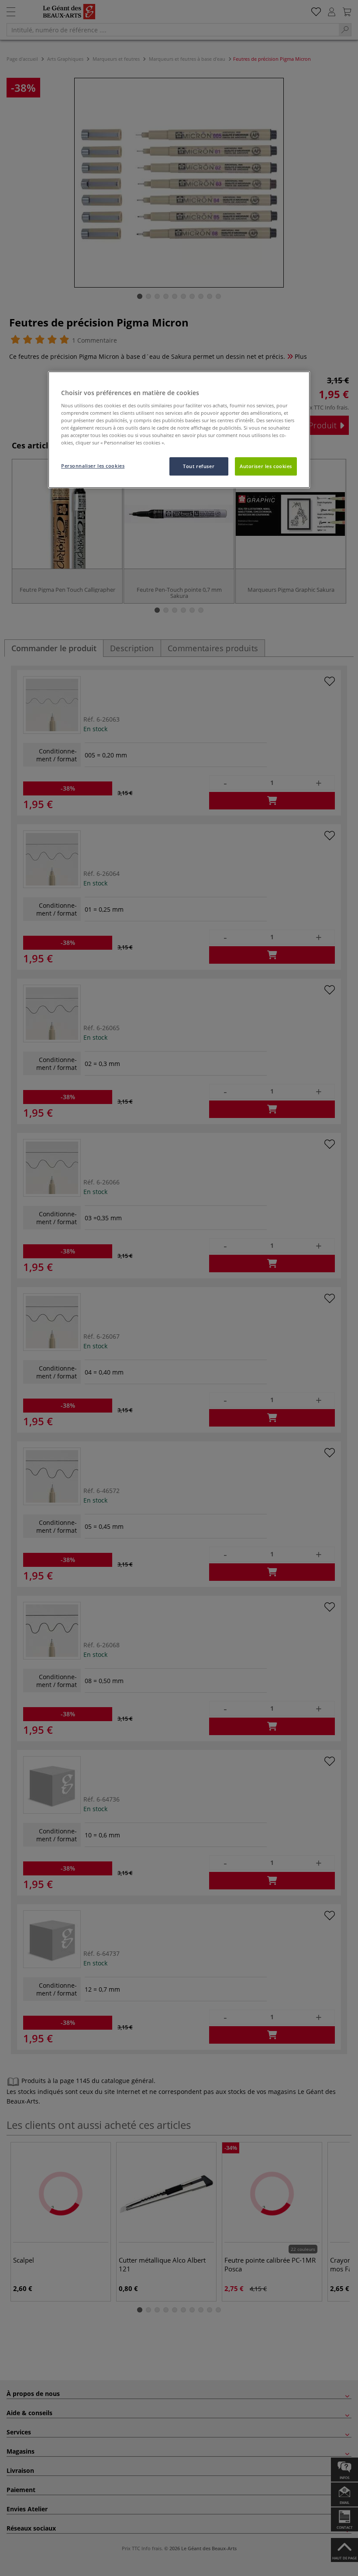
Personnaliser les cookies (93, 466)
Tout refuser (199, 466)
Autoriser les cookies (266, 466)
